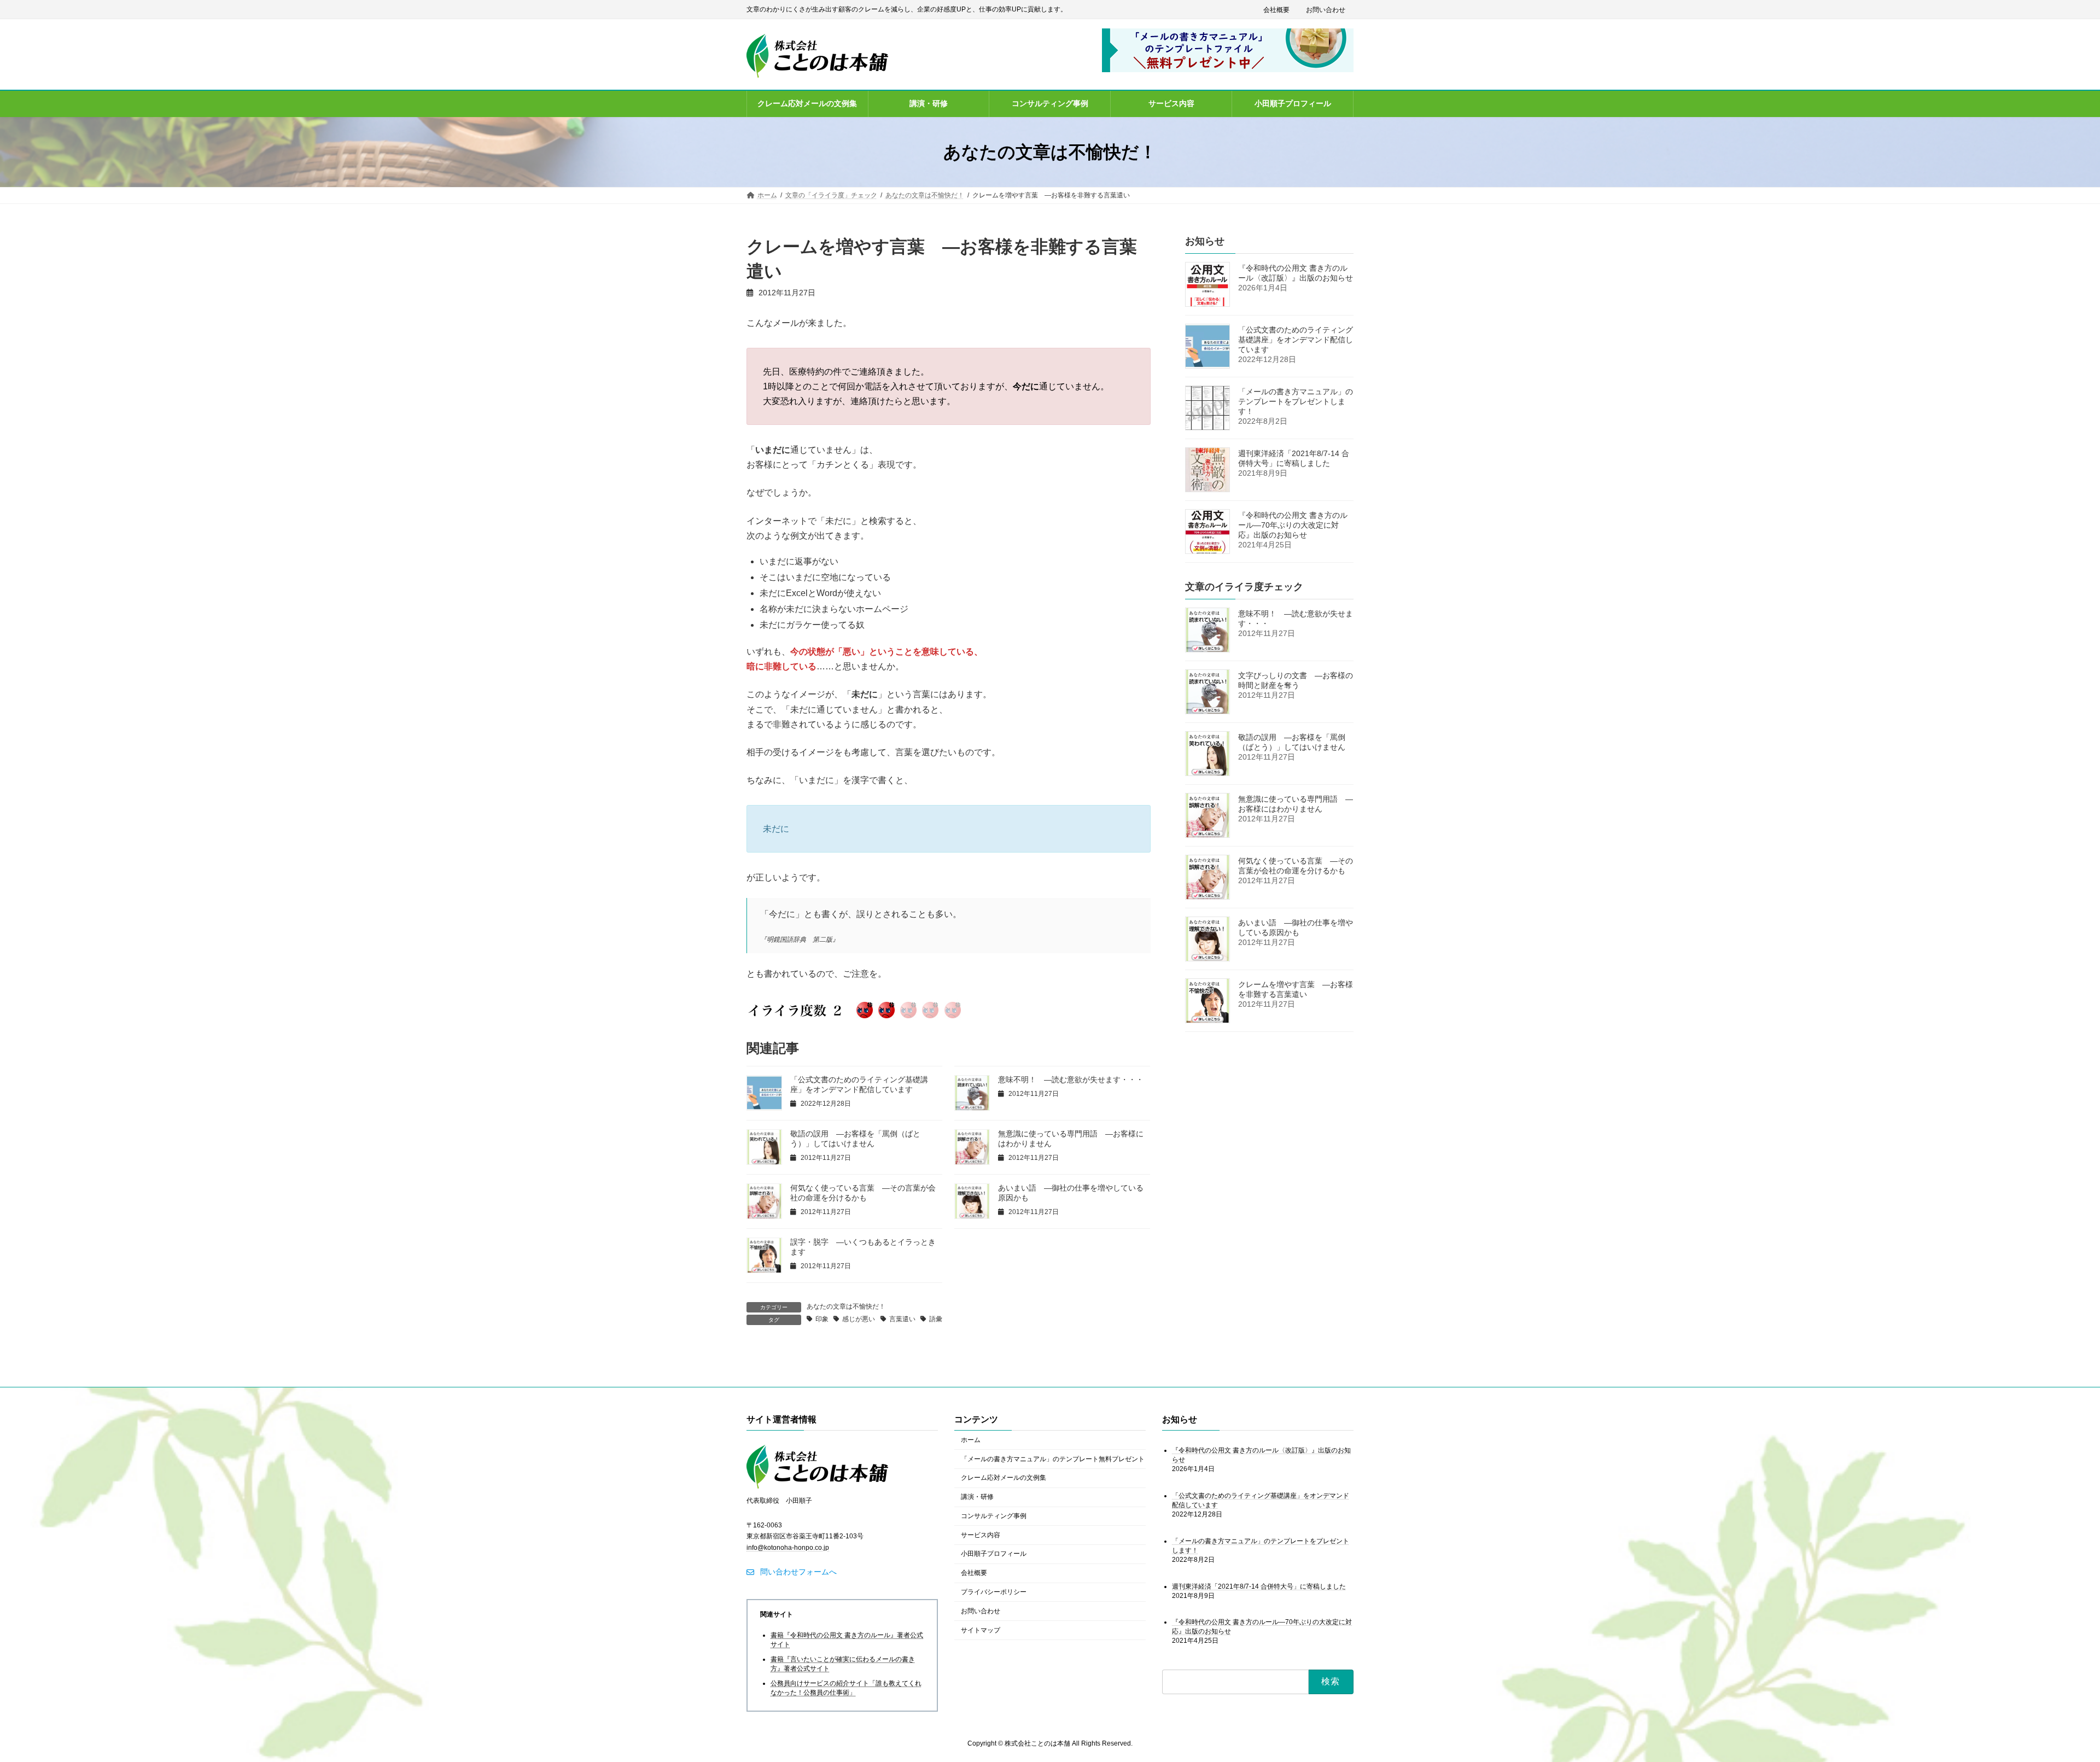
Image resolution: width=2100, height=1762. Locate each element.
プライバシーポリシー (994, 1592)
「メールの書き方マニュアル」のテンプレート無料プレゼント (1053, 1459)
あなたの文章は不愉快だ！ (846, 1306)
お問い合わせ (1326, 10)
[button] (792, 1572)
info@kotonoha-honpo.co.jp (788, 1548)
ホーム (971, 1440)
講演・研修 (977, 1497)
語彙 (936, 1319)
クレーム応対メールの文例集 (1004, 1478)
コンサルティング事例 (994, 1516)
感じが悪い (859, 1319)
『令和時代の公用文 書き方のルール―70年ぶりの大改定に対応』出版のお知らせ (1293, 525)
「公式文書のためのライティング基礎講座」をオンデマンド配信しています (1296, 340)
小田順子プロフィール (994, 1554)
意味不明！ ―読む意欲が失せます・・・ (1071, 1080)
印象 (822, 1319)
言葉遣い (902, 1319)
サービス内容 (981, 1535)
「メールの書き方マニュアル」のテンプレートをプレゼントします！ (1296, 401)
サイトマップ (981, 1630)
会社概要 (1276, 10)
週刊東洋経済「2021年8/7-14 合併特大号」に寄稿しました (1259, 1586)
